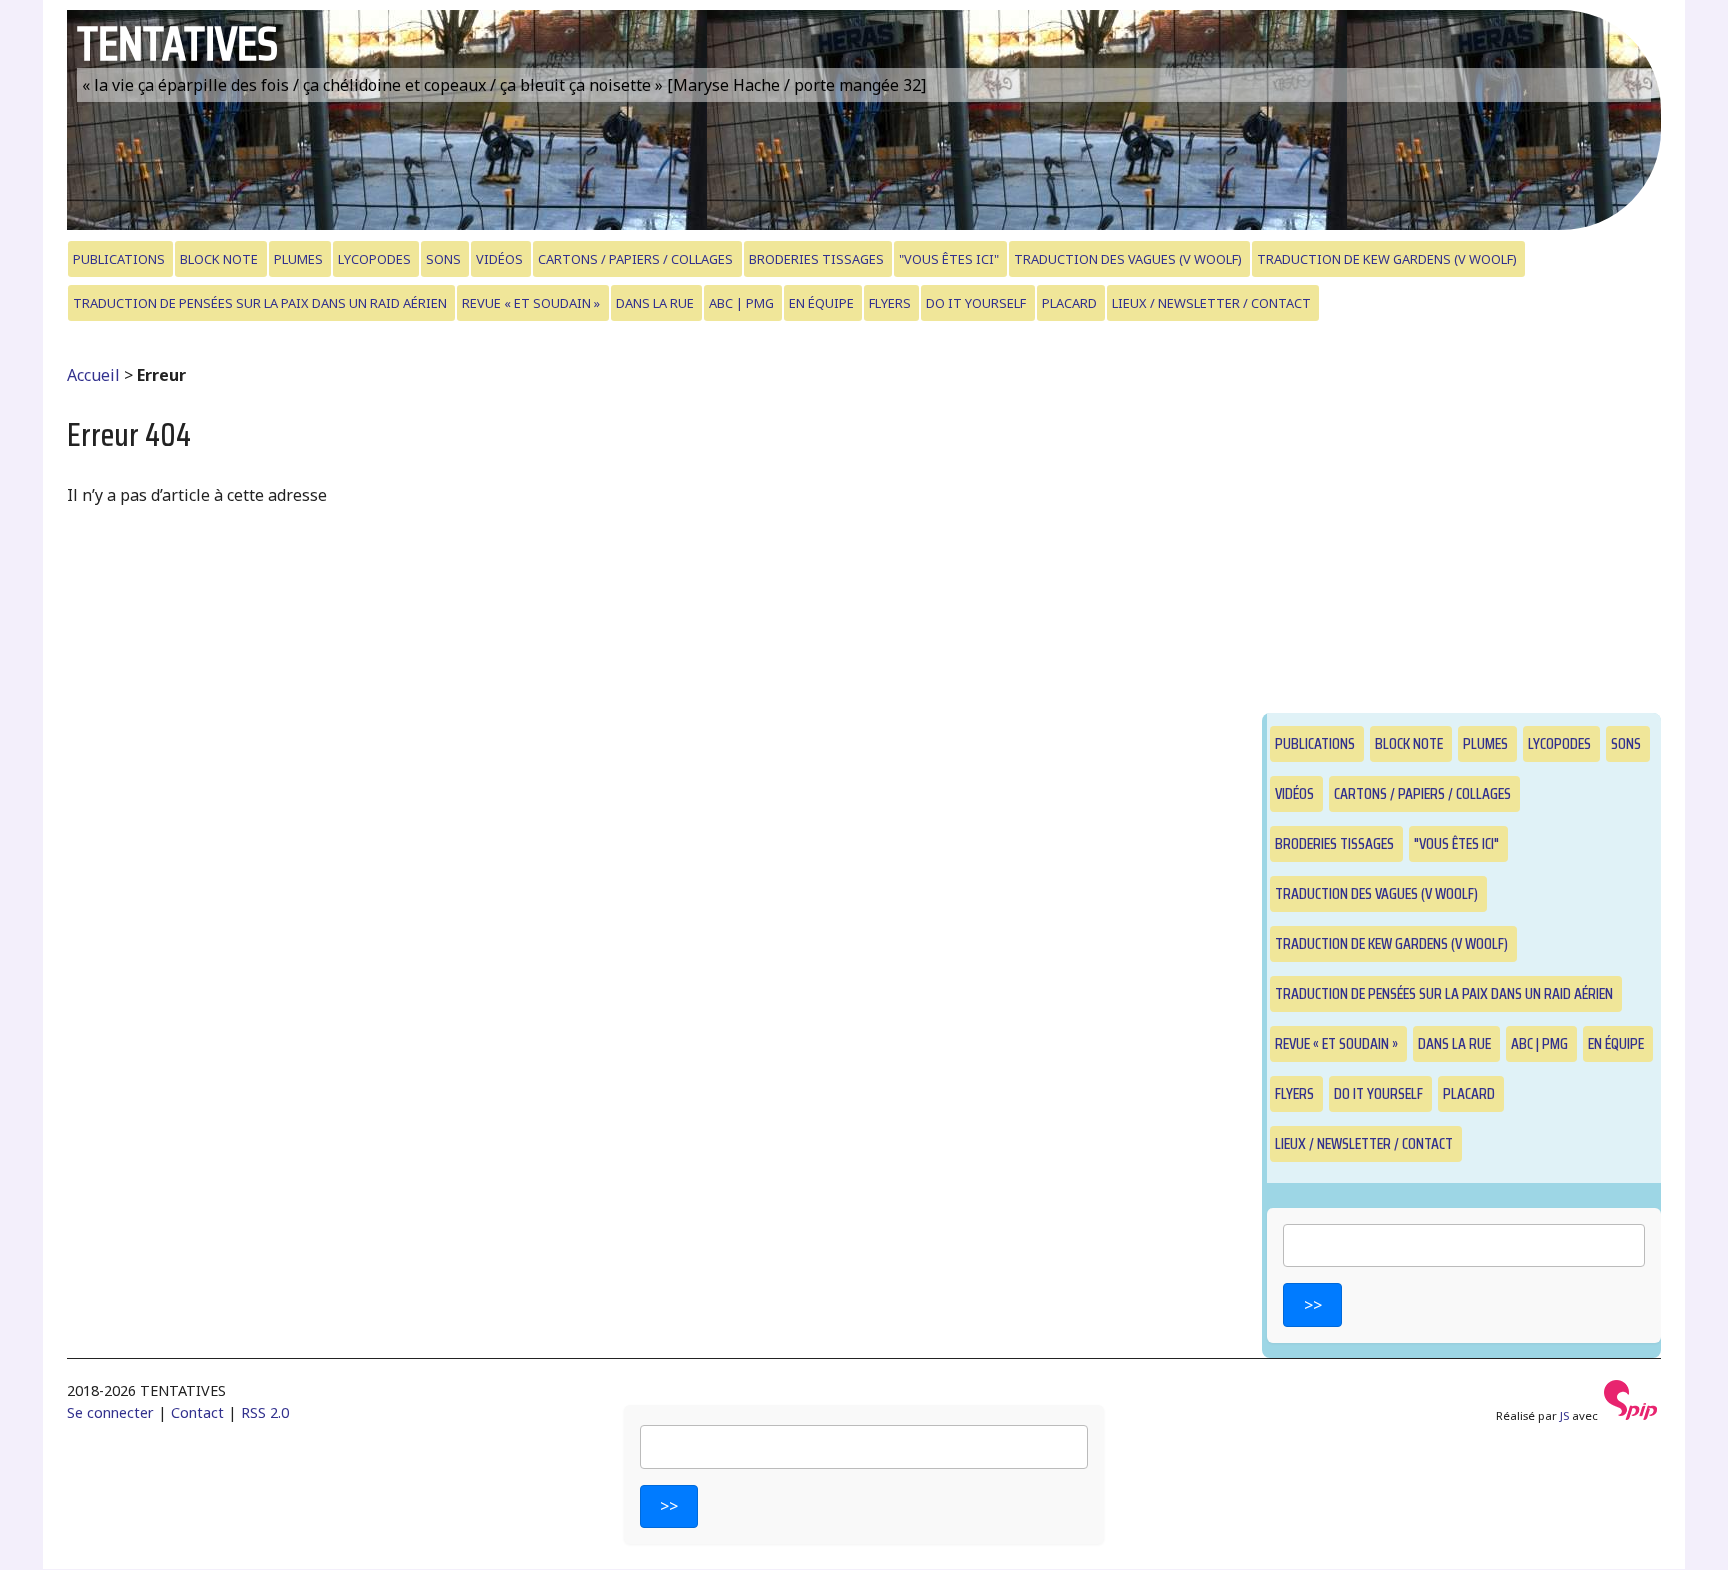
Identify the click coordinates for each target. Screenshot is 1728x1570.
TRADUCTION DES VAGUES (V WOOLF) (1128, 259)
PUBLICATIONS (119, 259)
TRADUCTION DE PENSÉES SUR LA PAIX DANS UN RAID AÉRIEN (260, 303)
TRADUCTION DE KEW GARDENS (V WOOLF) (1387, 259)
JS (1564, 1415)
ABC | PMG (741, 303)
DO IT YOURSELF (976, 303)
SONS (443, 259)
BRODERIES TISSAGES (816, 259)
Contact (197, 1412)
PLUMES (298, 259)
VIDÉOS (499, 259)
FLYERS (890, 303)
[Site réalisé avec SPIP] (1631, 1415)
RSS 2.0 (265, 1412)
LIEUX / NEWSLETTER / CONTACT (1211, 303)
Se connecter (110, 1412)
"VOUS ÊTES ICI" (949, 259)
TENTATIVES (177, 43)
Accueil (93, 375)
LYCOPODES (374, 259)
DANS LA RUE (655, 303)
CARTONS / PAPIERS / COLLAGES (635, 259)
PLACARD (1069, 303)
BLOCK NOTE (219, 259)
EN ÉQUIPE (821, 303)
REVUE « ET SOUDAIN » (531, 303)
